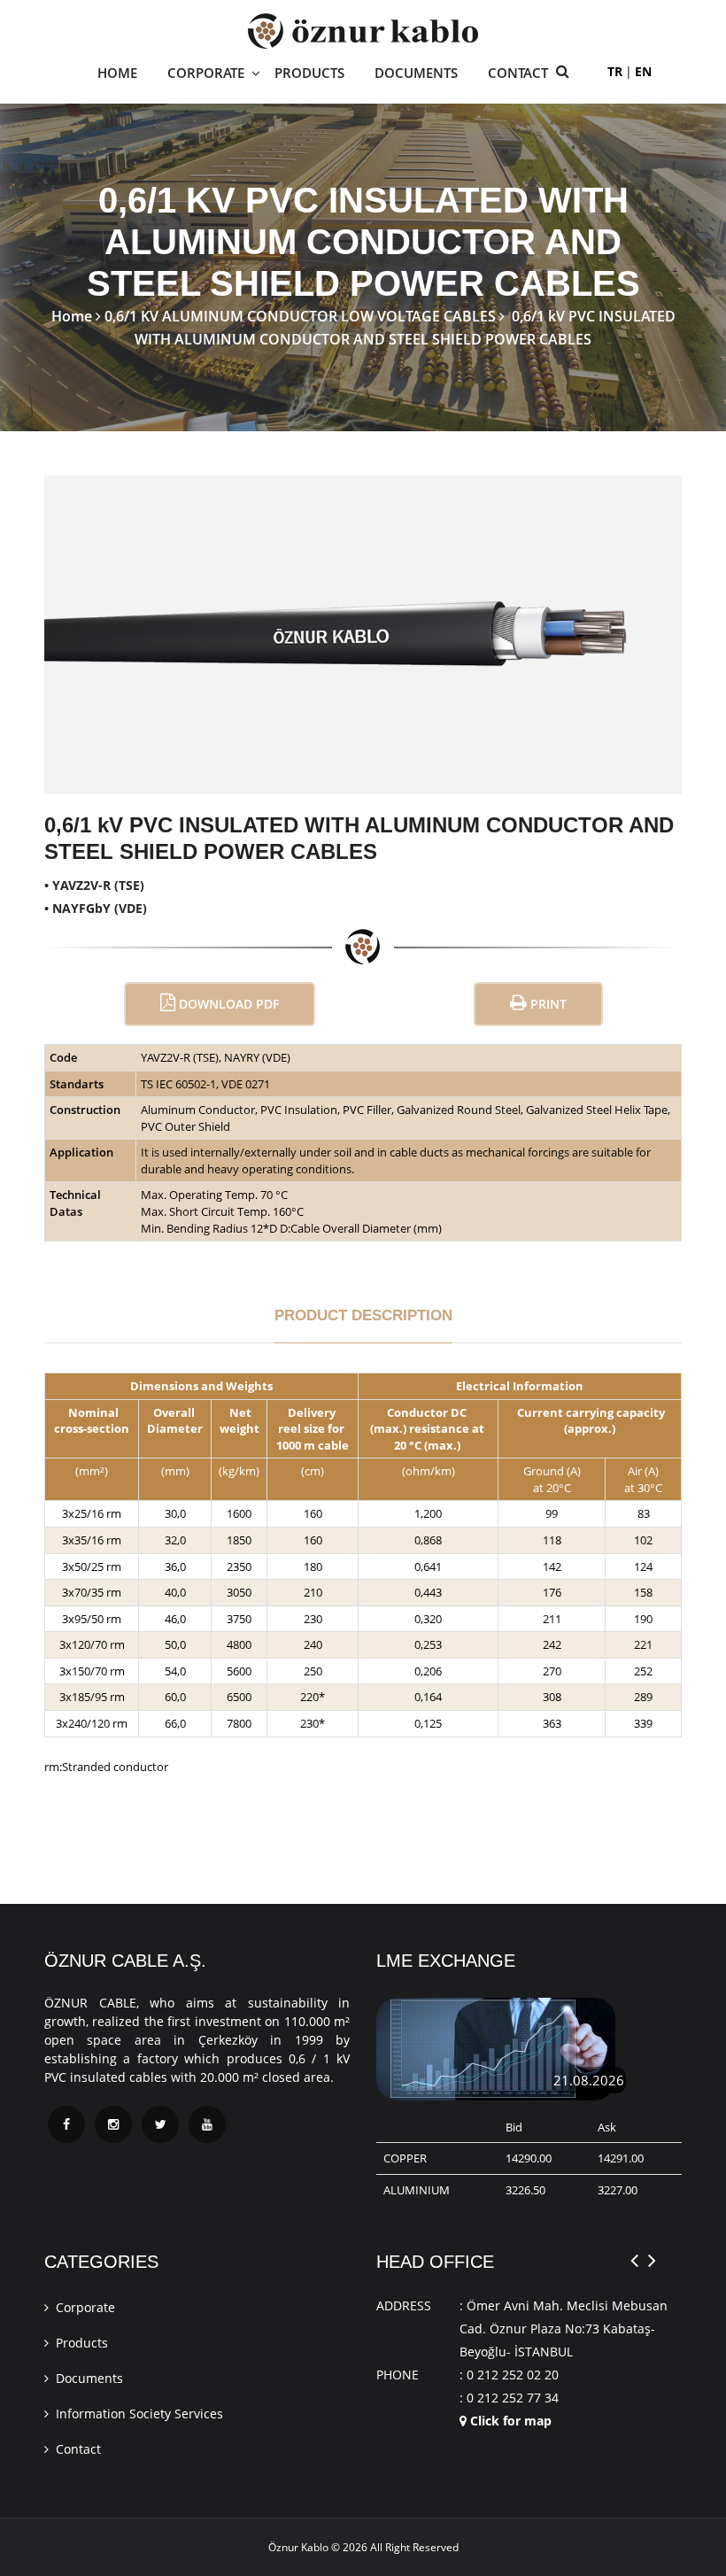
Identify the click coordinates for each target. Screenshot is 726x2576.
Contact (518, 73)
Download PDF (227, 1004)
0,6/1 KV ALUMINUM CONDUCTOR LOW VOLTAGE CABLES (300, 316)
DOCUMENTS (416, 73)
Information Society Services (139, 2414)
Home (117, 73)
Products (82, 2343)
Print (547, 1004)
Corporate (85, 2307)
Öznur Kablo (298, 2547)
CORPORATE (206, 73)
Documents (89, 2378)
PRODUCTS (309, 73)
